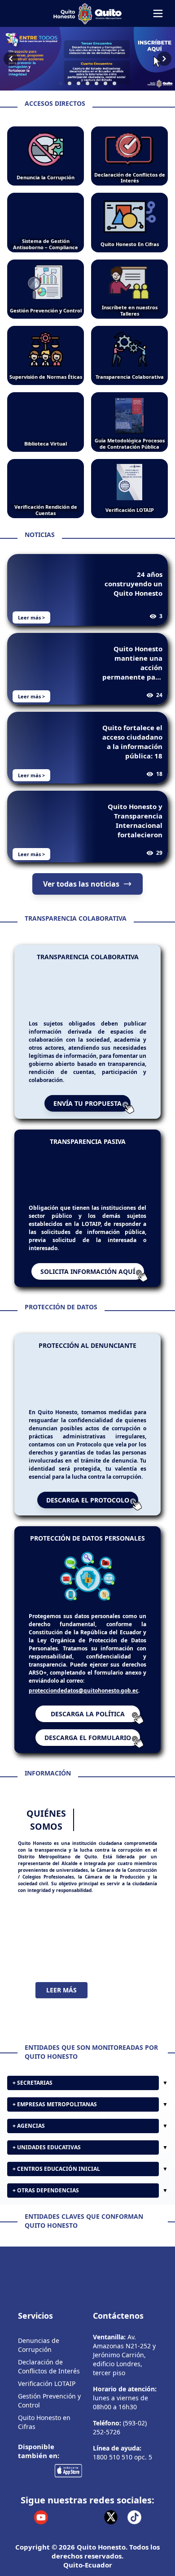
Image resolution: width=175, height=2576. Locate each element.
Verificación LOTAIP (47, 2383)
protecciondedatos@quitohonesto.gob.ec (83, 1691)
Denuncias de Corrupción (39, 2345)
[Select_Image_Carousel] (61, 83)
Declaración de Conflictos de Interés (49, 2366)
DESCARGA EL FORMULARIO (88, 1738)
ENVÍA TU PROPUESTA (87, 1103)
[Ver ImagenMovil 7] (87, 59)
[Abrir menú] (158, 13)
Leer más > (31, 617)
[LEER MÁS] (87, 1938)
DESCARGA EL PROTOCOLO (88, 1500)
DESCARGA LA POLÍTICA (88, 1714)
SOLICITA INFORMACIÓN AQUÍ (88, 1271)
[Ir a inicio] (87, 13)
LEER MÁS (61, 1990)
